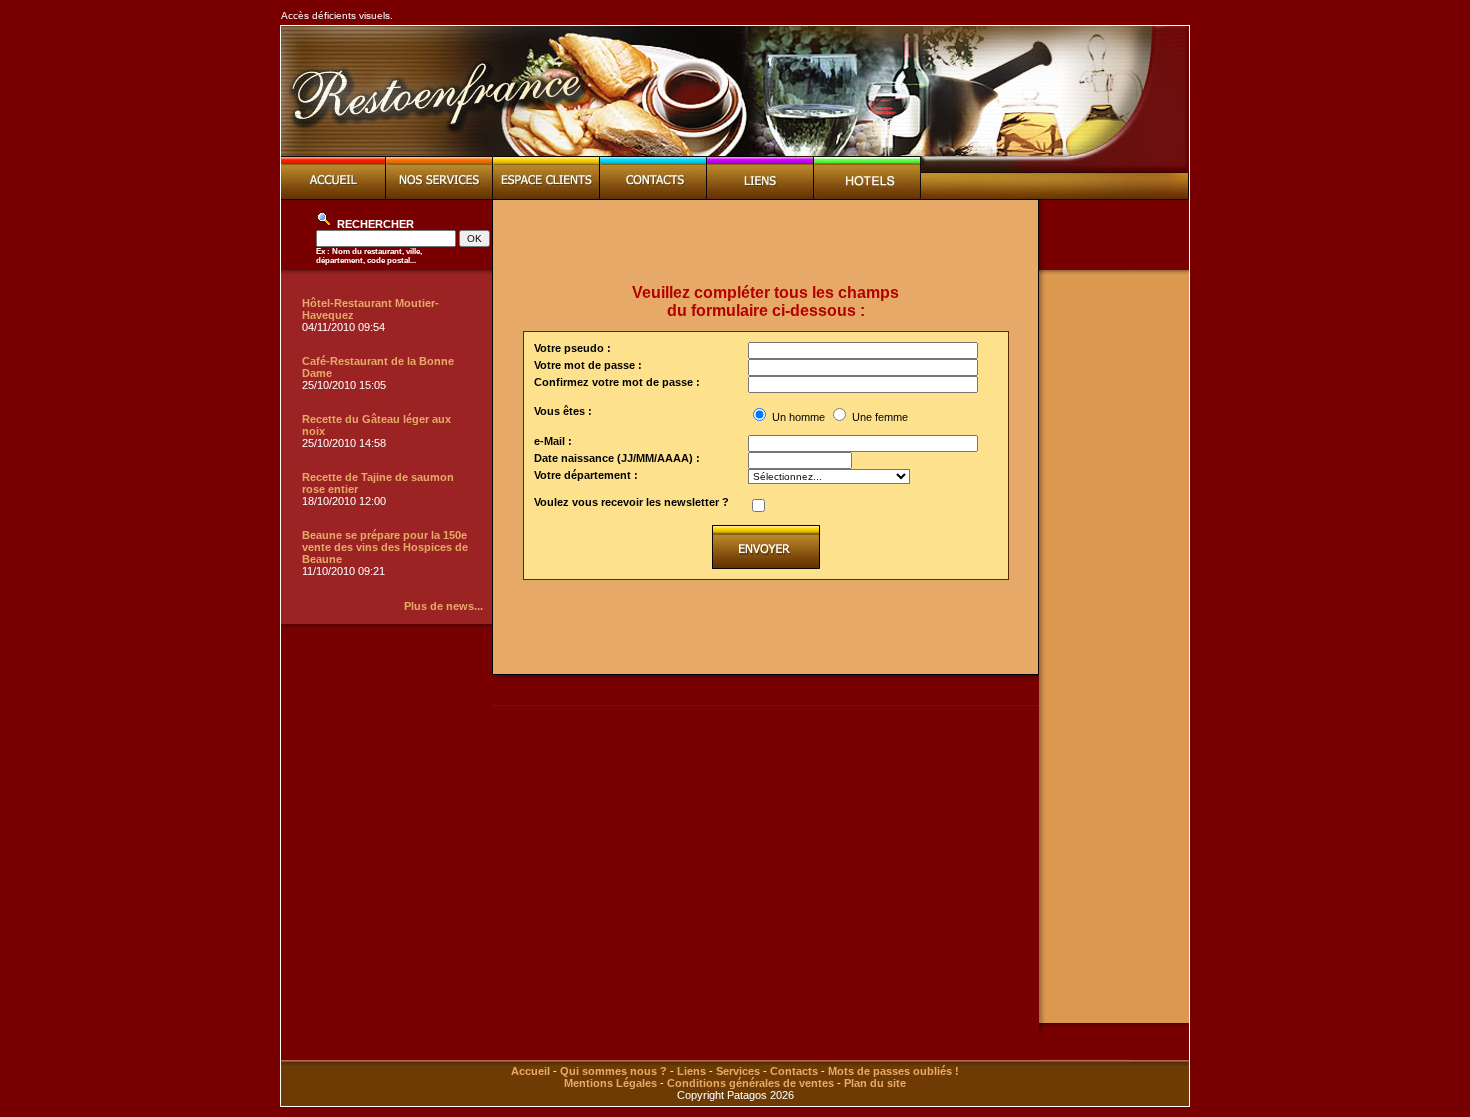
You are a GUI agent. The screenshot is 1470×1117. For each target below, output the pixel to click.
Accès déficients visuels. (337, 15)
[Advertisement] (766, 242)
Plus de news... (443, 606)
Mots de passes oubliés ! (893, 1071)
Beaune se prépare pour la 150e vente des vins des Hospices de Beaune (385, 547)
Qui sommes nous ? (613, 1071)
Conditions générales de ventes (750, 1083)
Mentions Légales (610, 1083)
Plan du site (875, 1083)
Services (738, 1071)
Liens (691, 1071)
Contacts (794, 1071)
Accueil (530, 1071)
